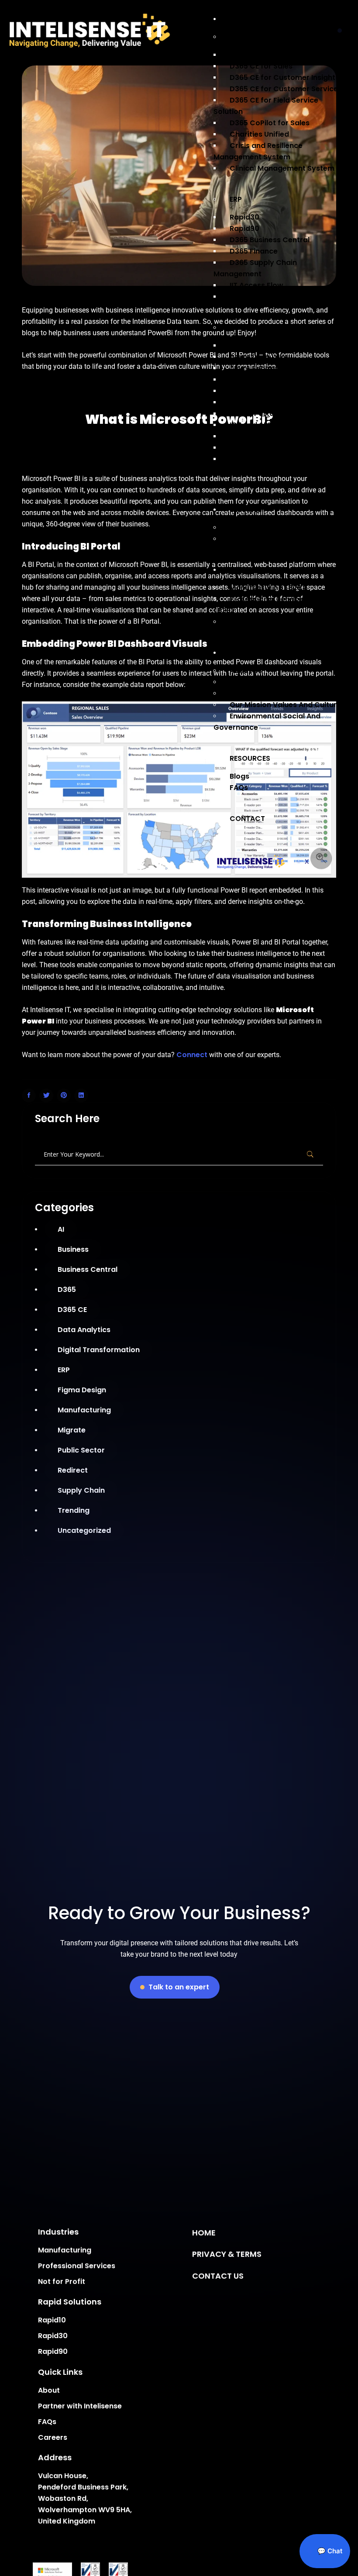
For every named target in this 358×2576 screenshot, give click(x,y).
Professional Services (77, 2266)
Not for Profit (253, 622)
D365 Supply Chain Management (255, 268)
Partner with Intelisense (272, 682)
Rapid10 (52, 2320)
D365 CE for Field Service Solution (266, 106)
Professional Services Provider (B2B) (276, 605)
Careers (53, 2437)
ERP (236, 199)
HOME (204, 2233)
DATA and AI (251, 328)
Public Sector (81, 1450)
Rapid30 (53, 2336)
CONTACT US (218, 2275)
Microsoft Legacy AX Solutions (284, 297)
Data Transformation (268, 459)
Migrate (72, 1430)
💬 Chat (329, 2551)
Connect (192, 1055)
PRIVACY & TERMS (227, 2254)
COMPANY (248, 653)
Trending (74, 1510)
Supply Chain (81, 1490)
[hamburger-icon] (342, 29)
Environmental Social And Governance (267, 722)
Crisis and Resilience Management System (258, 151)
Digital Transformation (99, 1350)
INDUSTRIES (249, 570)
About (49, 2390)
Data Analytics (84, 1330)
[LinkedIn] (81, 1096)
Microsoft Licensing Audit (275, 539)
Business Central (88, 1269)
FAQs (239, 788)
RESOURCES (250, 758)
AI (61, 1229)
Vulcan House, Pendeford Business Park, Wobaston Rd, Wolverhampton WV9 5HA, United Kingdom (85, 2499)
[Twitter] (46, 1096)
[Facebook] (29, 1096)
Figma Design (82, 1390)
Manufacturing (84, 1410)
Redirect (73, 1470)
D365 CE (72, 1310)
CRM (238, 37)
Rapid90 (53, 2352)
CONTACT (247, 819)
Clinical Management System (282, 168)
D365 (67, 1290)
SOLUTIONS (249, 19)
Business (73, 1249)
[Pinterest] (64, 1096)
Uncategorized (84, 1530)
